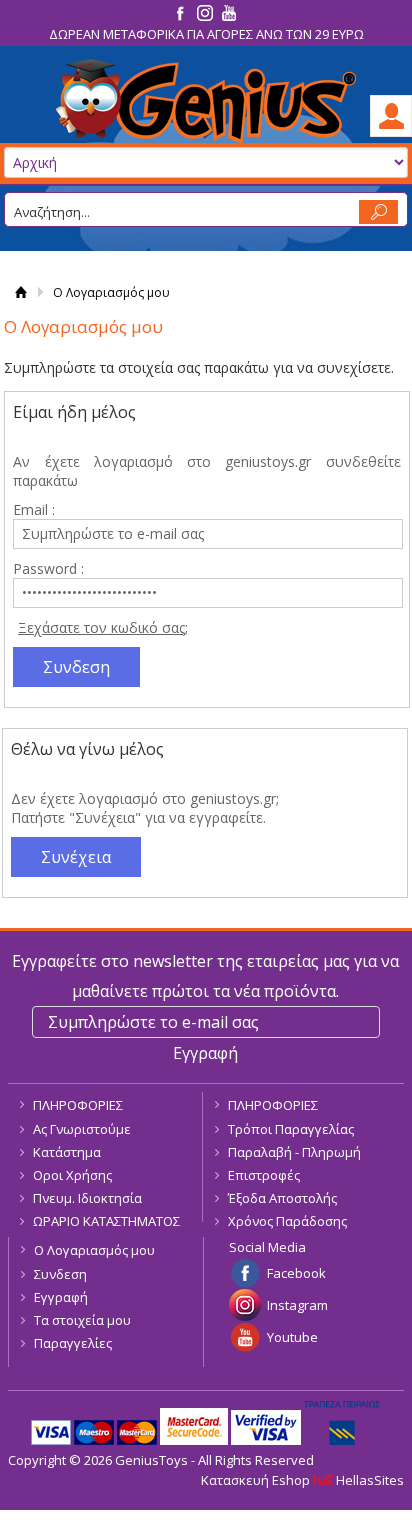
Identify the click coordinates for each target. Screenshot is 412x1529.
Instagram (297, 1305)
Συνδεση (60, 1274)
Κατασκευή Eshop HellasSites (302, 1480)
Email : (34, 509)
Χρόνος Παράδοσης (287, 1221)
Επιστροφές (264, 1175)
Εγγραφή (61, 1297)
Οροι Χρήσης (72, 1175)
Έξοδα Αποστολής (282, 1198)
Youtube (292, 1337)
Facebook (296, 1273)
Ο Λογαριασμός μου (94, 1250)
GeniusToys (206, 101)
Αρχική (20, 292)
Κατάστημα (67, 1152)
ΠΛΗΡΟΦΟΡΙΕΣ (78, 1105)
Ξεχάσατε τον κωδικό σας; (103, 627)
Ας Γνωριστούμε (82, 1129)
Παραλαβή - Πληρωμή (294, 1152)
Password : (48, 568)
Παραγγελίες (73, 1343)
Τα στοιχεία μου (82, 1320)
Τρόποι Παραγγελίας (291, 1129)
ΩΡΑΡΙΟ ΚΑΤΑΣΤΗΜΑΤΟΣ (106, 1221)
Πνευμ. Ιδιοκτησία (87, 1198)
